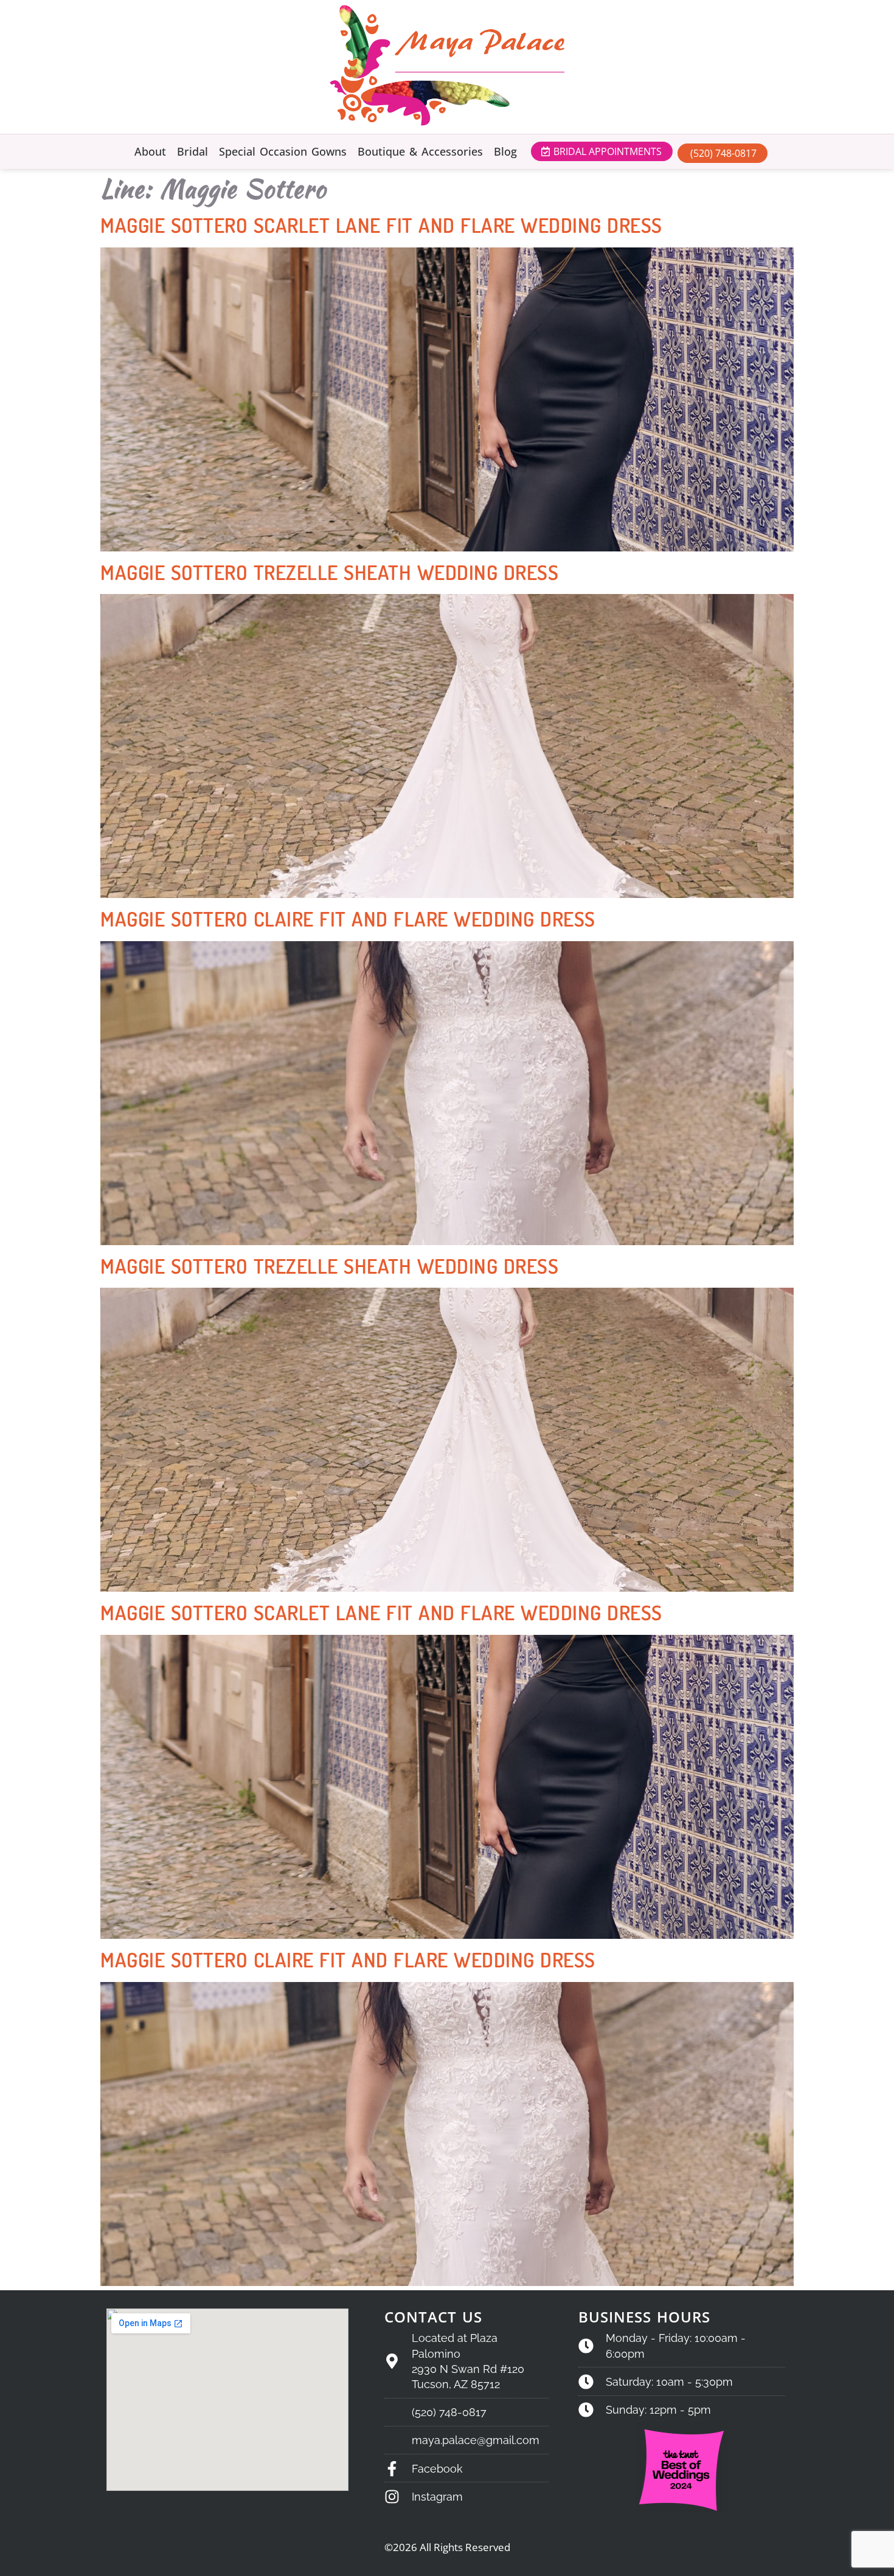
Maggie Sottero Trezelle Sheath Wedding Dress (329, 572)
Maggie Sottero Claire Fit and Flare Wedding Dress (348, 919)
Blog (505, 151)
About (150, 151)
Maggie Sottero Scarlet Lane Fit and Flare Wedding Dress (381, 225)
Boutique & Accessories (420, 151)
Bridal (192, 151)
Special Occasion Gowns (283, 151)
